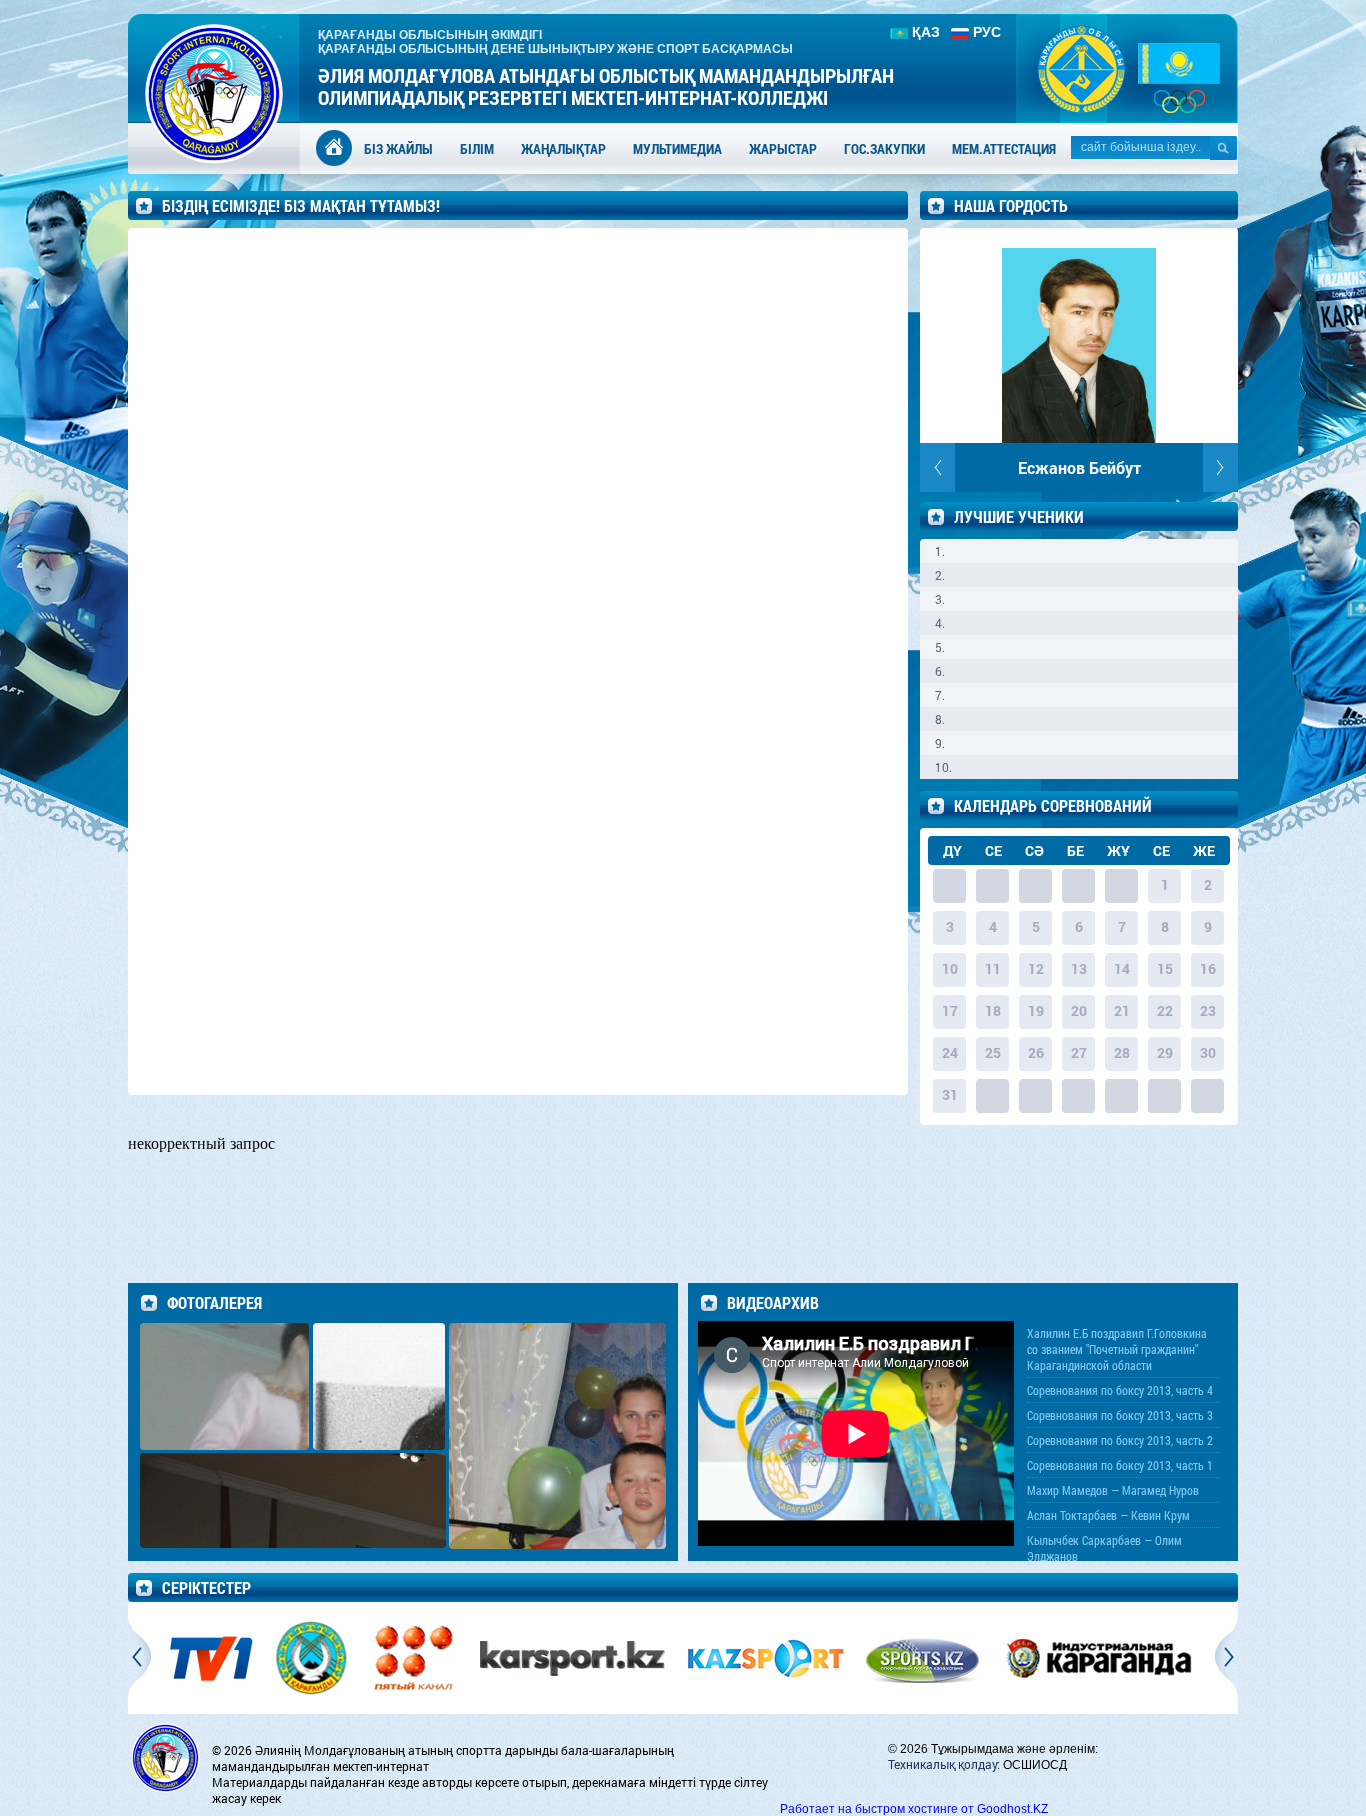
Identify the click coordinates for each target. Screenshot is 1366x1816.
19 (1036, 1010)
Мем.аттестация (1004, 148)
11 (993, 968)
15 (1165, 968)
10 (950, 968)
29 (1165, 1052)
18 (993, 1010)
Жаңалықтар (563, 148)
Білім (477, 148)
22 (1165, 1010)
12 (1036, 968)
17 (950, 1010)
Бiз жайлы (398, 148)
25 (993, 1052)
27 (1079, 1052)
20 (1079, 1010)
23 (1208, 1010)
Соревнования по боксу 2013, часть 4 (1120, 1390)
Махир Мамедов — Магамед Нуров (1113, 1490)
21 (1122, 1010)
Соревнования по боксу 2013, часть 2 (1120, 1440)
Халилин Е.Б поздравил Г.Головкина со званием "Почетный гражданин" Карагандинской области (1117, 1349)
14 (1122, 968)
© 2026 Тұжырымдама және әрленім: (993, 1749)
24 (950, 1052)
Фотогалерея (214, 1302)
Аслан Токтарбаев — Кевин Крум (1108, 1515)
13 (1079, 968)
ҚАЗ (926, 32)
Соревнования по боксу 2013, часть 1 (1120, 1465)
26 (1036, 1052)
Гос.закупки (884, 148)
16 (1208, 968)
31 (950, 1094)
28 (1122, 1052)
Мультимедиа (677, 148)
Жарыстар (783, 148)
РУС (987, 32)
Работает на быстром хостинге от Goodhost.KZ (914, 1809)
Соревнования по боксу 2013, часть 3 (1120, 1415)
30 (1208, 1052)
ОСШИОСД (1035, 1765)
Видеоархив (773, 1302)
